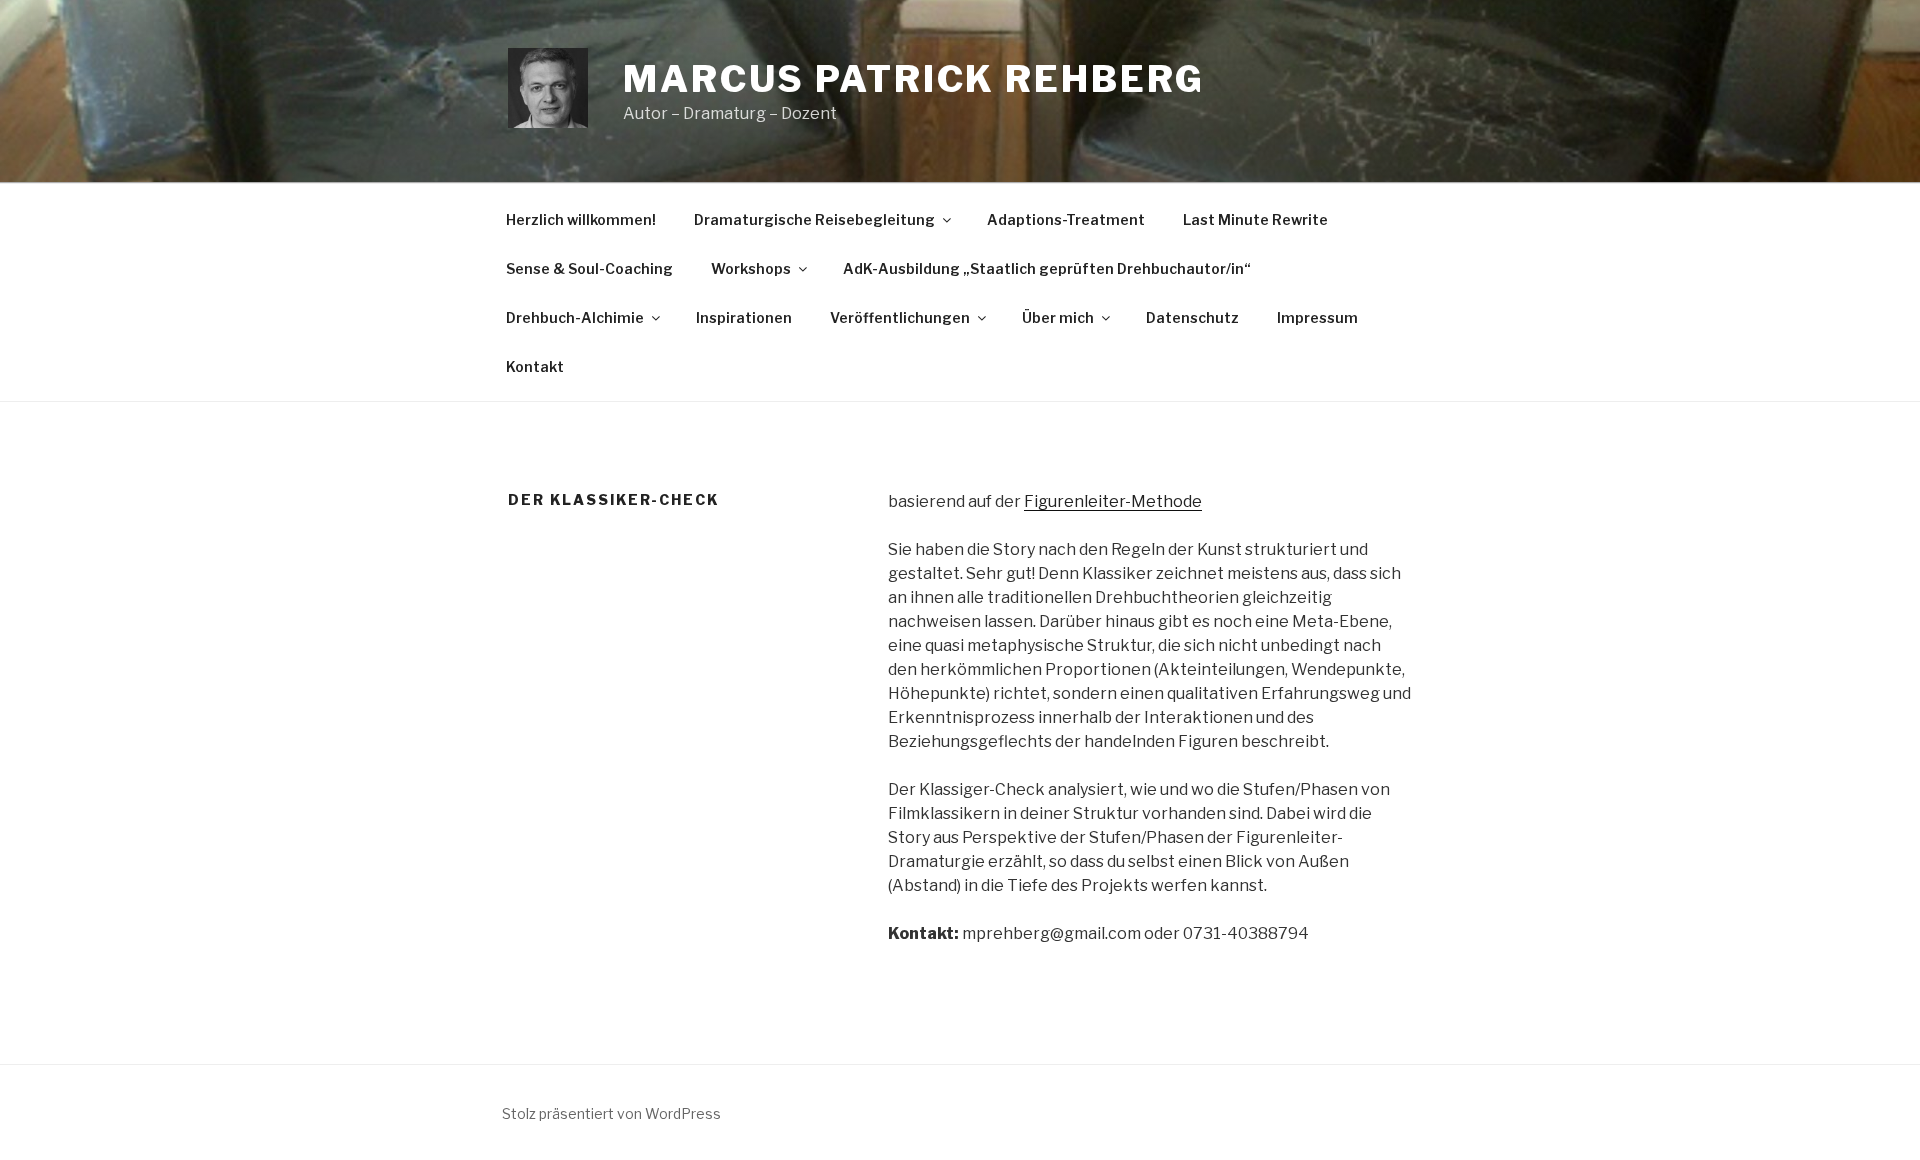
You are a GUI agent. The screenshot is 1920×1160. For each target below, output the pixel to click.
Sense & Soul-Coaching (589, 268)
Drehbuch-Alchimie (575, 317)
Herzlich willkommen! (581, 219)
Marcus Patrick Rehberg (914, 79)
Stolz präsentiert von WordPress (611, 1113)
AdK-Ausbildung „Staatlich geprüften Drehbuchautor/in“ (1047, 268)
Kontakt (535, 366)
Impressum (1317, 317)
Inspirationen (744, 317)
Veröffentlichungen (900, 317)
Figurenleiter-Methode (1113, 501)
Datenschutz (1192, 317)
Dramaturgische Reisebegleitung (814, 219)
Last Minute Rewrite (1255, 219)
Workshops (751, 268)
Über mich (1058, 317)
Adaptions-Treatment (1066, 219)
